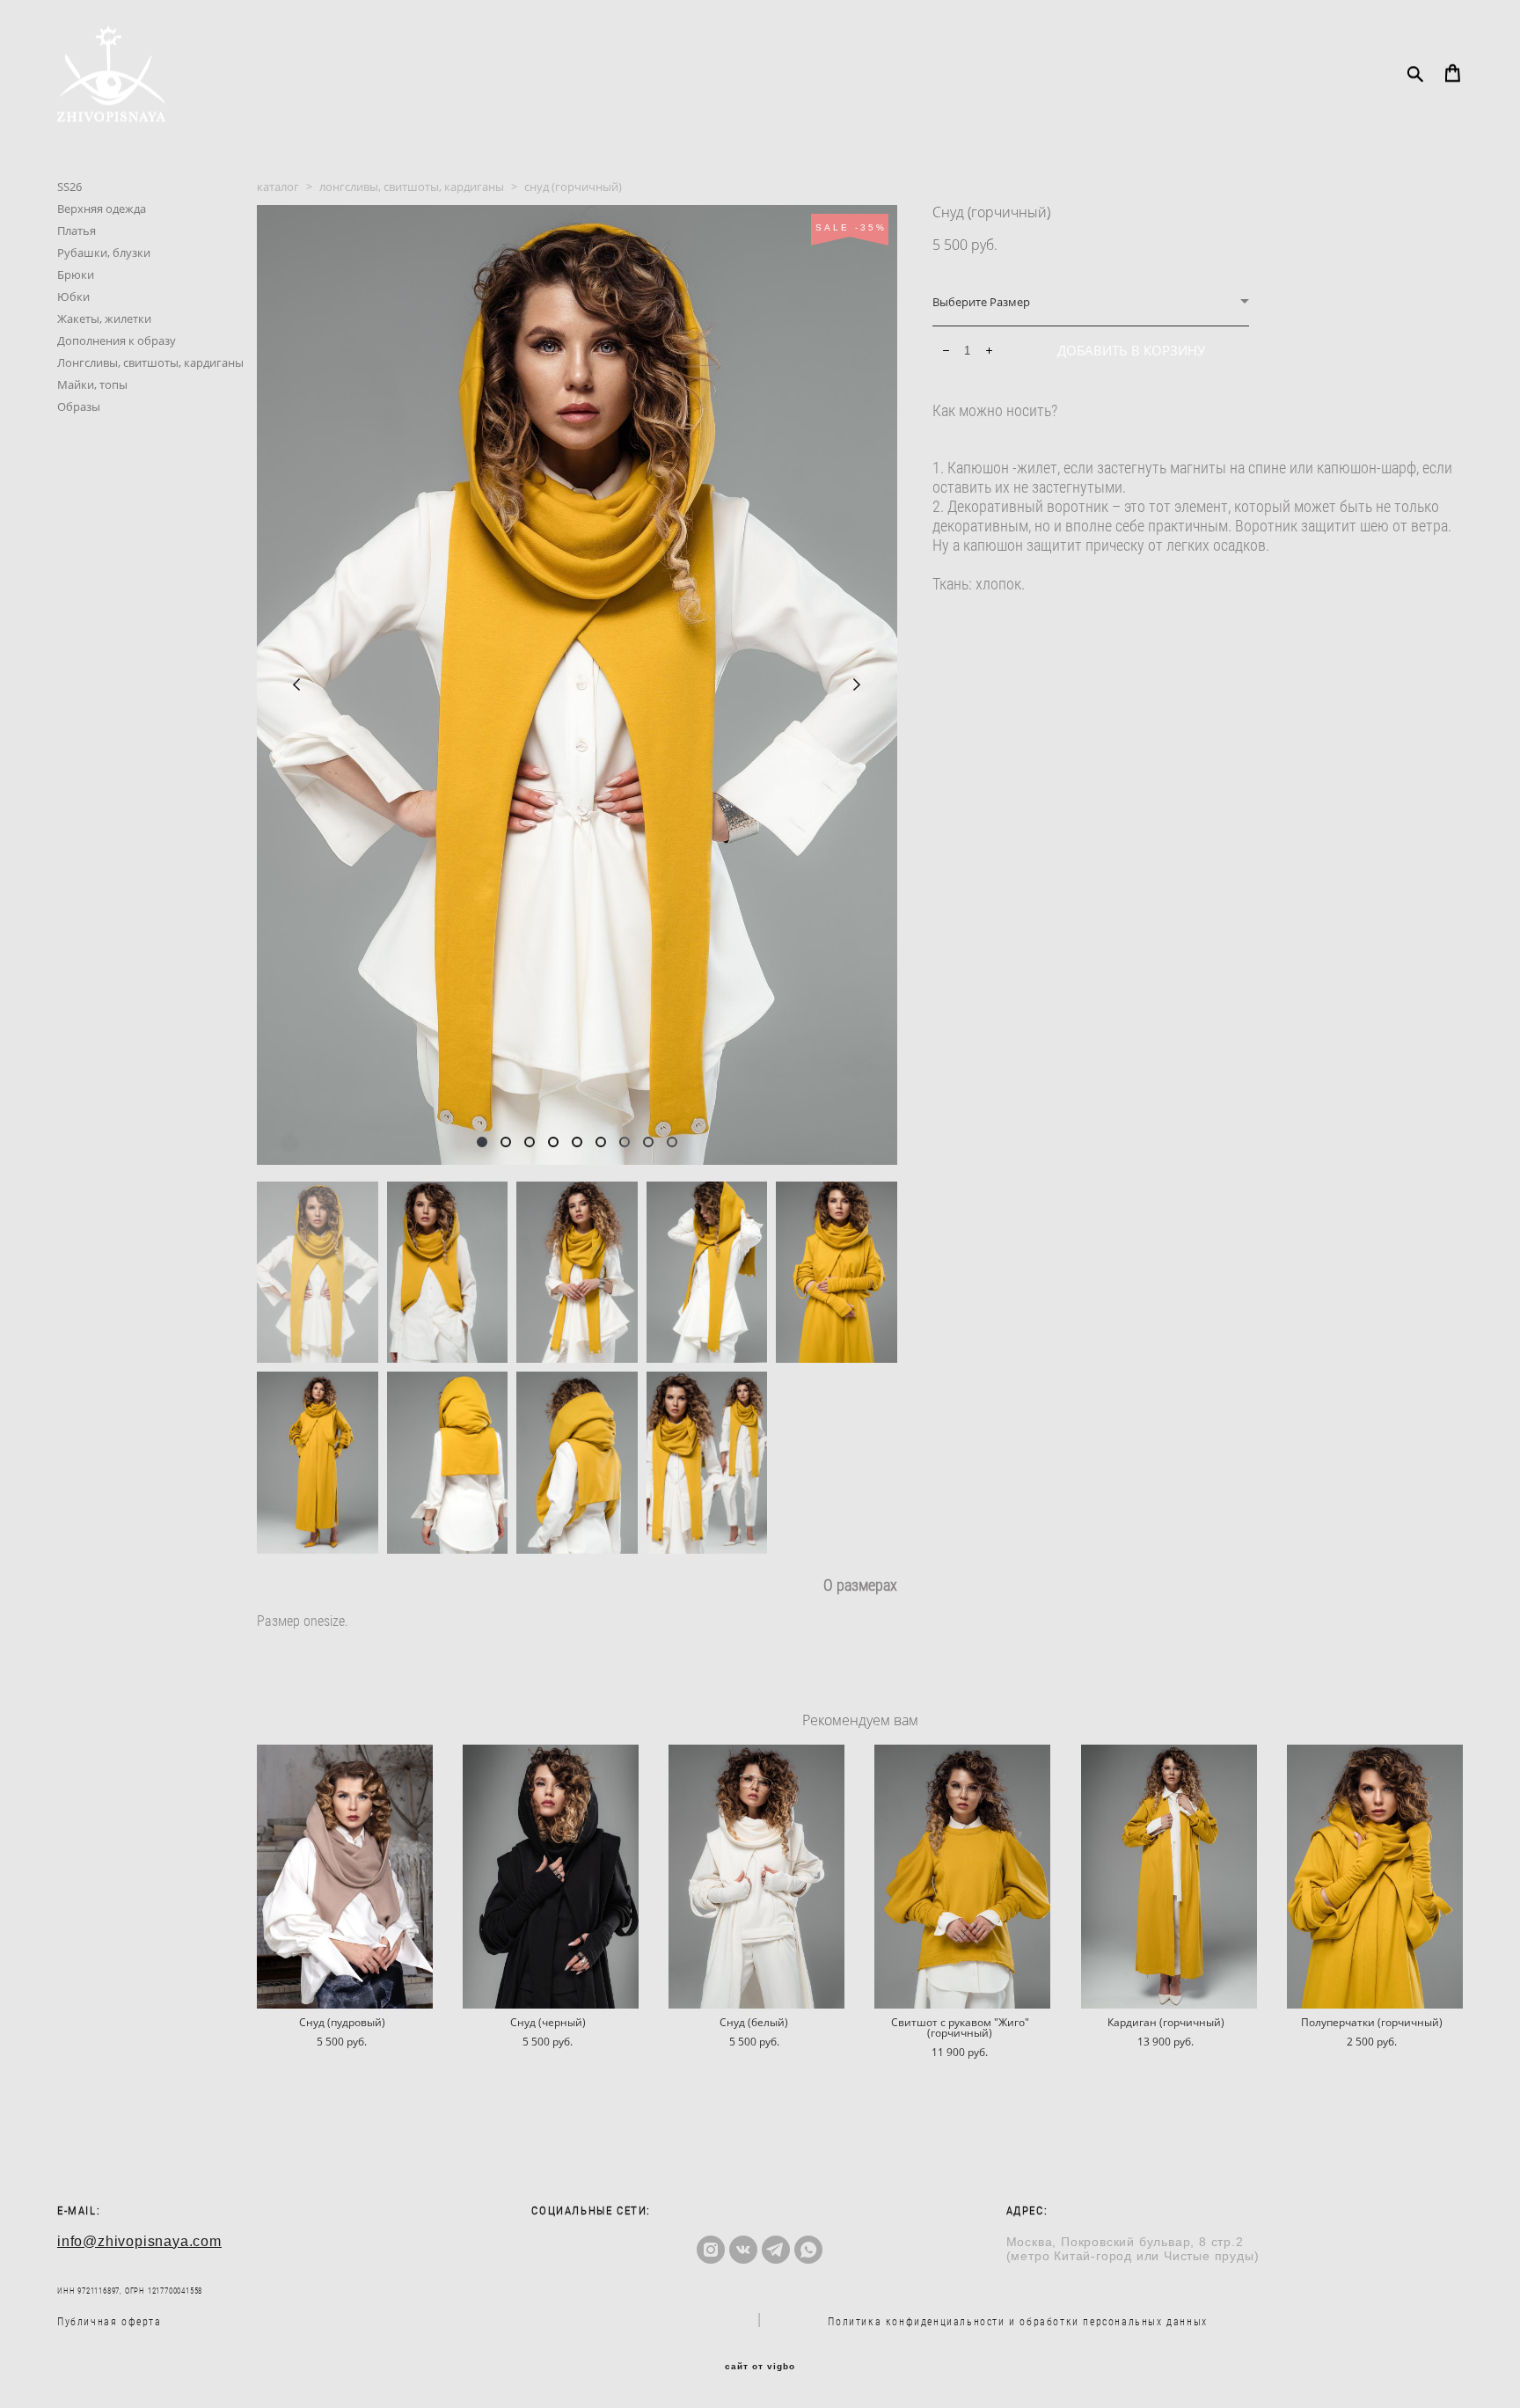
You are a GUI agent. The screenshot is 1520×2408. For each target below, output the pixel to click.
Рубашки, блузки (104, 253)
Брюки (76, 274)
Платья (77, 231)
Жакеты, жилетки (104, 318)
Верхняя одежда (102, 209)
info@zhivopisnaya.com (139, 2241)
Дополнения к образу (117, 340)
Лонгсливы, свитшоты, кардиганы (150, 362)
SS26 (69, 187)
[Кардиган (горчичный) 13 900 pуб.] (1169, 1877)
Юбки (73, 296)
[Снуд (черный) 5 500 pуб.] (551, 1877)
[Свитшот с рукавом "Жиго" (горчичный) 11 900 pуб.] (962, 1877)
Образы (79, 406)
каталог (278, 187)
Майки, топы (92, 384)
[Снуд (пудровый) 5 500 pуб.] (345, 1877)
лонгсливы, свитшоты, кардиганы (412, 187)
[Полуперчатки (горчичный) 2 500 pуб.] (1375, 1877)
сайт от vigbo (760, 2367)
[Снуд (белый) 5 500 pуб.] (756, 1877)
